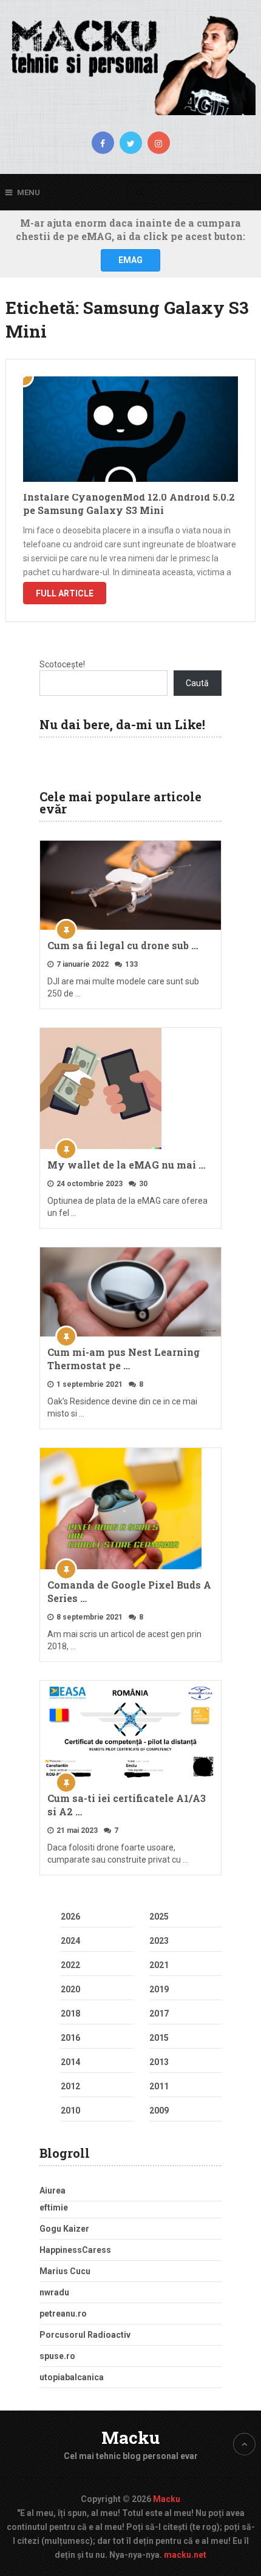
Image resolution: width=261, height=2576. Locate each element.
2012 (70, 2086)
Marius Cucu (65, 2271)
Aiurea (53, 2191)
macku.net (185, 2555)
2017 (159, 2014)
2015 (159, 2038)
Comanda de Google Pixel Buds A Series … (129, 1591)
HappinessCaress (75, 2250)
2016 (70, 2038)
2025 (159, 1917)
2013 (159, 2062)
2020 (70, 1989)
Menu (29, 192)
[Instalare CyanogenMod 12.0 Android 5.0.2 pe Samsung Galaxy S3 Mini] (131, 429)
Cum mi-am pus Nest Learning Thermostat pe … (124, 1359)
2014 (70, 2062)
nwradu (54, 2292)
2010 (70, 2111)
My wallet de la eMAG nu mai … (126, 1165)
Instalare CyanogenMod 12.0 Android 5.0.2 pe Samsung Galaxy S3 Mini (129, 503)
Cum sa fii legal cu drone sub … (123, 945)
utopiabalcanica (72, 2377)
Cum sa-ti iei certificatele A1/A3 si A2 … (127, 1805)
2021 (159, 1965)
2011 (159, 2086)
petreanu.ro (63, 2314)
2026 (70, 1917)
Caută (197, 683)
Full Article (65, 593)
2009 (159, 2111)
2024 (70, 1941)
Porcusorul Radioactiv (85, 2335)
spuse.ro (57, 2356)
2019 (159, 1989)
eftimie (54, 2207)
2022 (70, 1965)
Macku (130, 2438)
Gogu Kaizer (64, 2229)
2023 (159, 1941)
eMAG (130, 260)
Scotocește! (62, 664)
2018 (70, 2014)
